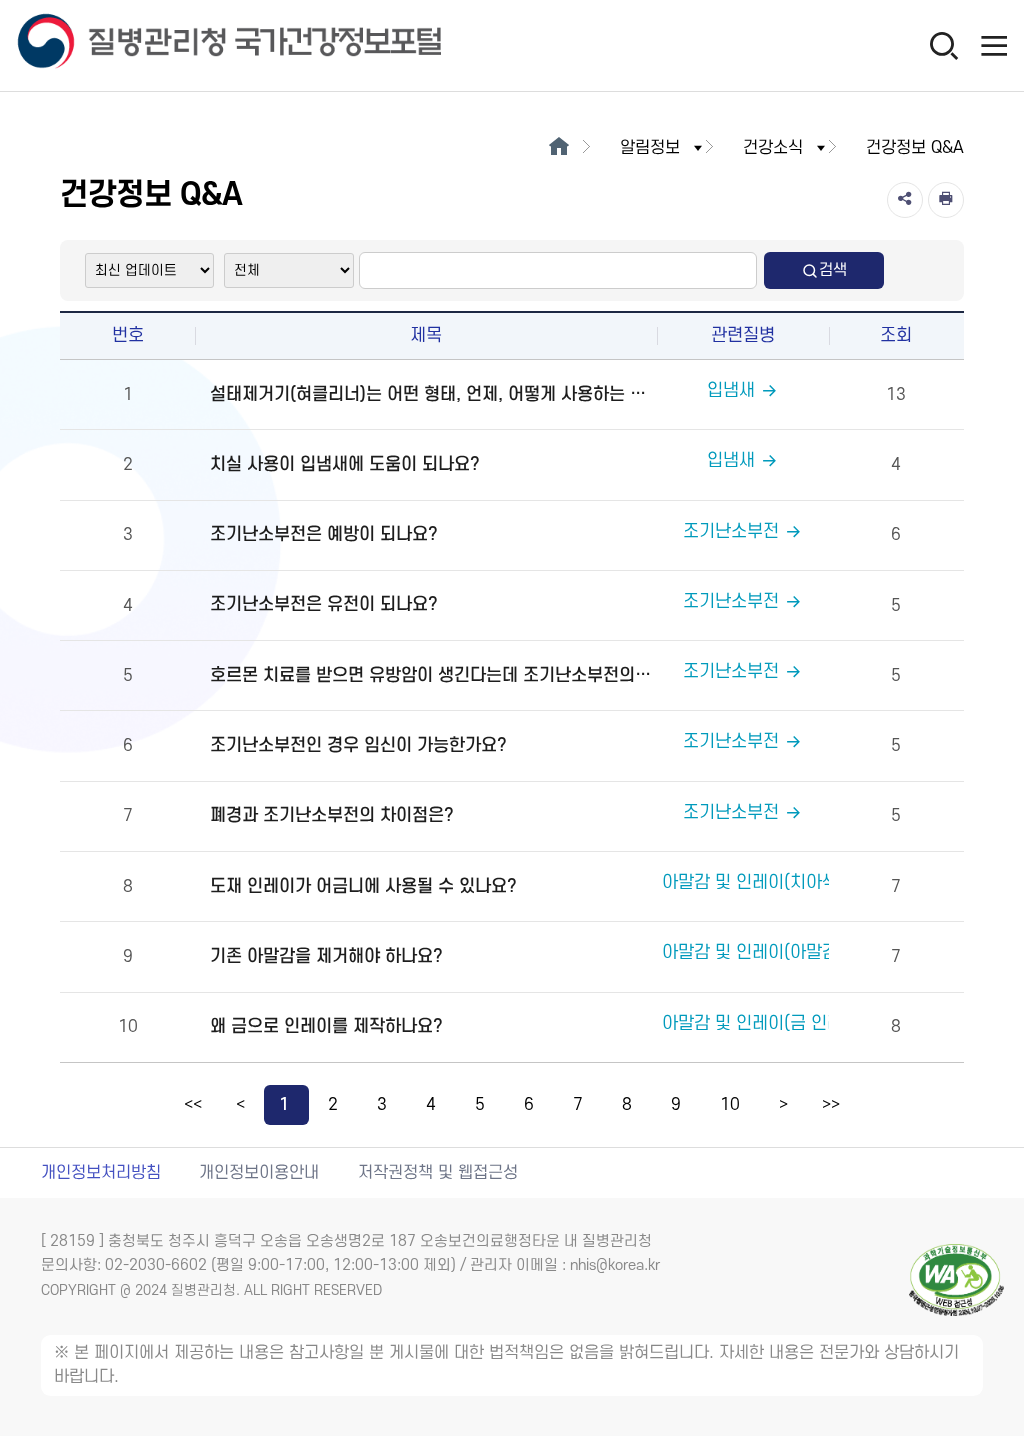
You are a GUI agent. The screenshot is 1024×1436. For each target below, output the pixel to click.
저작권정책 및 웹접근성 (438, 1173)
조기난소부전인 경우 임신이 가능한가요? (358, 745)
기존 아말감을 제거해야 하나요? (326, 956)
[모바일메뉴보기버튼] (994, 45)
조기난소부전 (731, 531)
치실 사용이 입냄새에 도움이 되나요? (345, 464)
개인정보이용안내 (259, 1173)
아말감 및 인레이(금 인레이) (763, 1023)
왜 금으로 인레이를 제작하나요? (326, 1026)
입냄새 (731, 390)
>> (831, 1105)
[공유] (905, 200)
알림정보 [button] (650, 148)
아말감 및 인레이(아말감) (753, 952)
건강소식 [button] (773, 148)
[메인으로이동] (558, 148)
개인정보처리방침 (101, 1173)
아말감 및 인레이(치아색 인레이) (779, 882)
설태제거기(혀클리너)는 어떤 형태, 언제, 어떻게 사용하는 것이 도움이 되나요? (430, 394)
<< (193, 1105)
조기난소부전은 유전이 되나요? (324, 604)
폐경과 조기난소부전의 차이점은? (332, 815)
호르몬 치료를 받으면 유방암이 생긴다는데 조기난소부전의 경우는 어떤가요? (430, 675)
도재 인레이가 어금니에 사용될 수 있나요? (363, 886)
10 (730, 1105)
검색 (833, 270)
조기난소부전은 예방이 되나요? (324, 534)
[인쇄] (946, 200)
